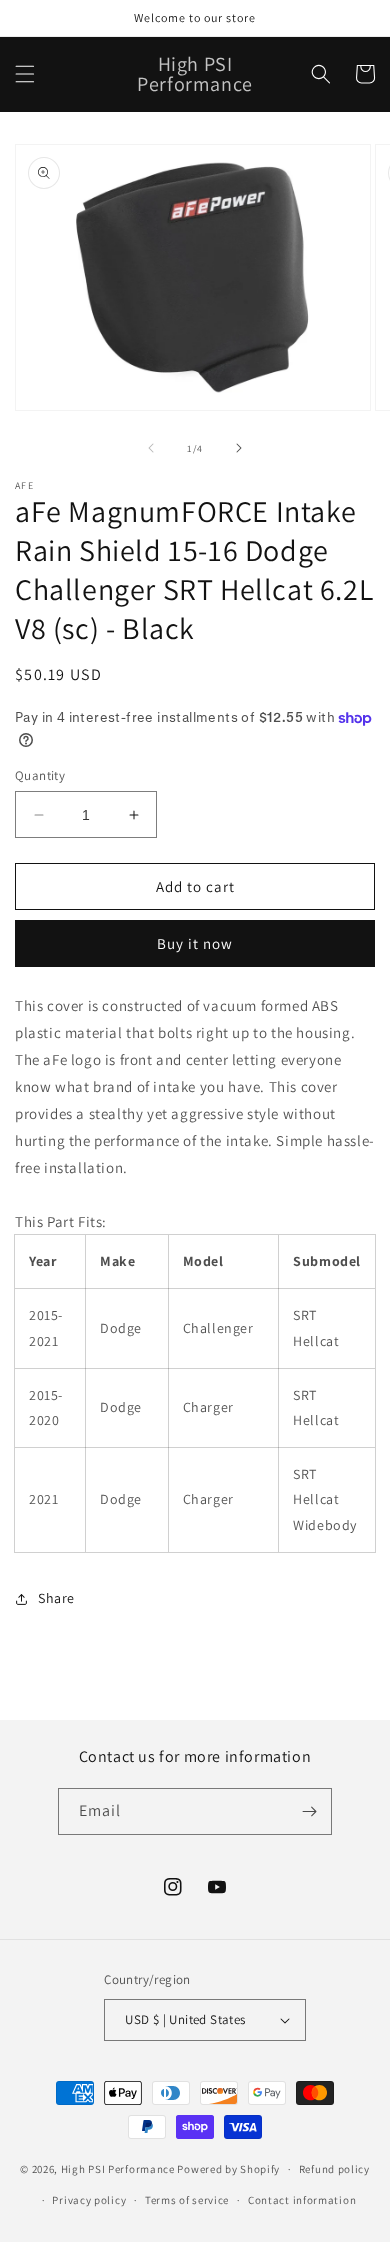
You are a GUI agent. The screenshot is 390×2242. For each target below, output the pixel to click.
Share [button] (56, 1598)
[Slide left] (151, 448)
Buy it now (195, 943)
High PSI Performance (118, 2169)
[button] (25, 74)
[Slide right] (239, 448)
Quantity (40, 775)
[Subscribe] (309, 1811)
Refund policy (334, 2169)
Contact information (302, 2200)
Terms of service (187, 2200)
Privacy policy (89, 2200)
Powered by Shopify (228, 2169)
